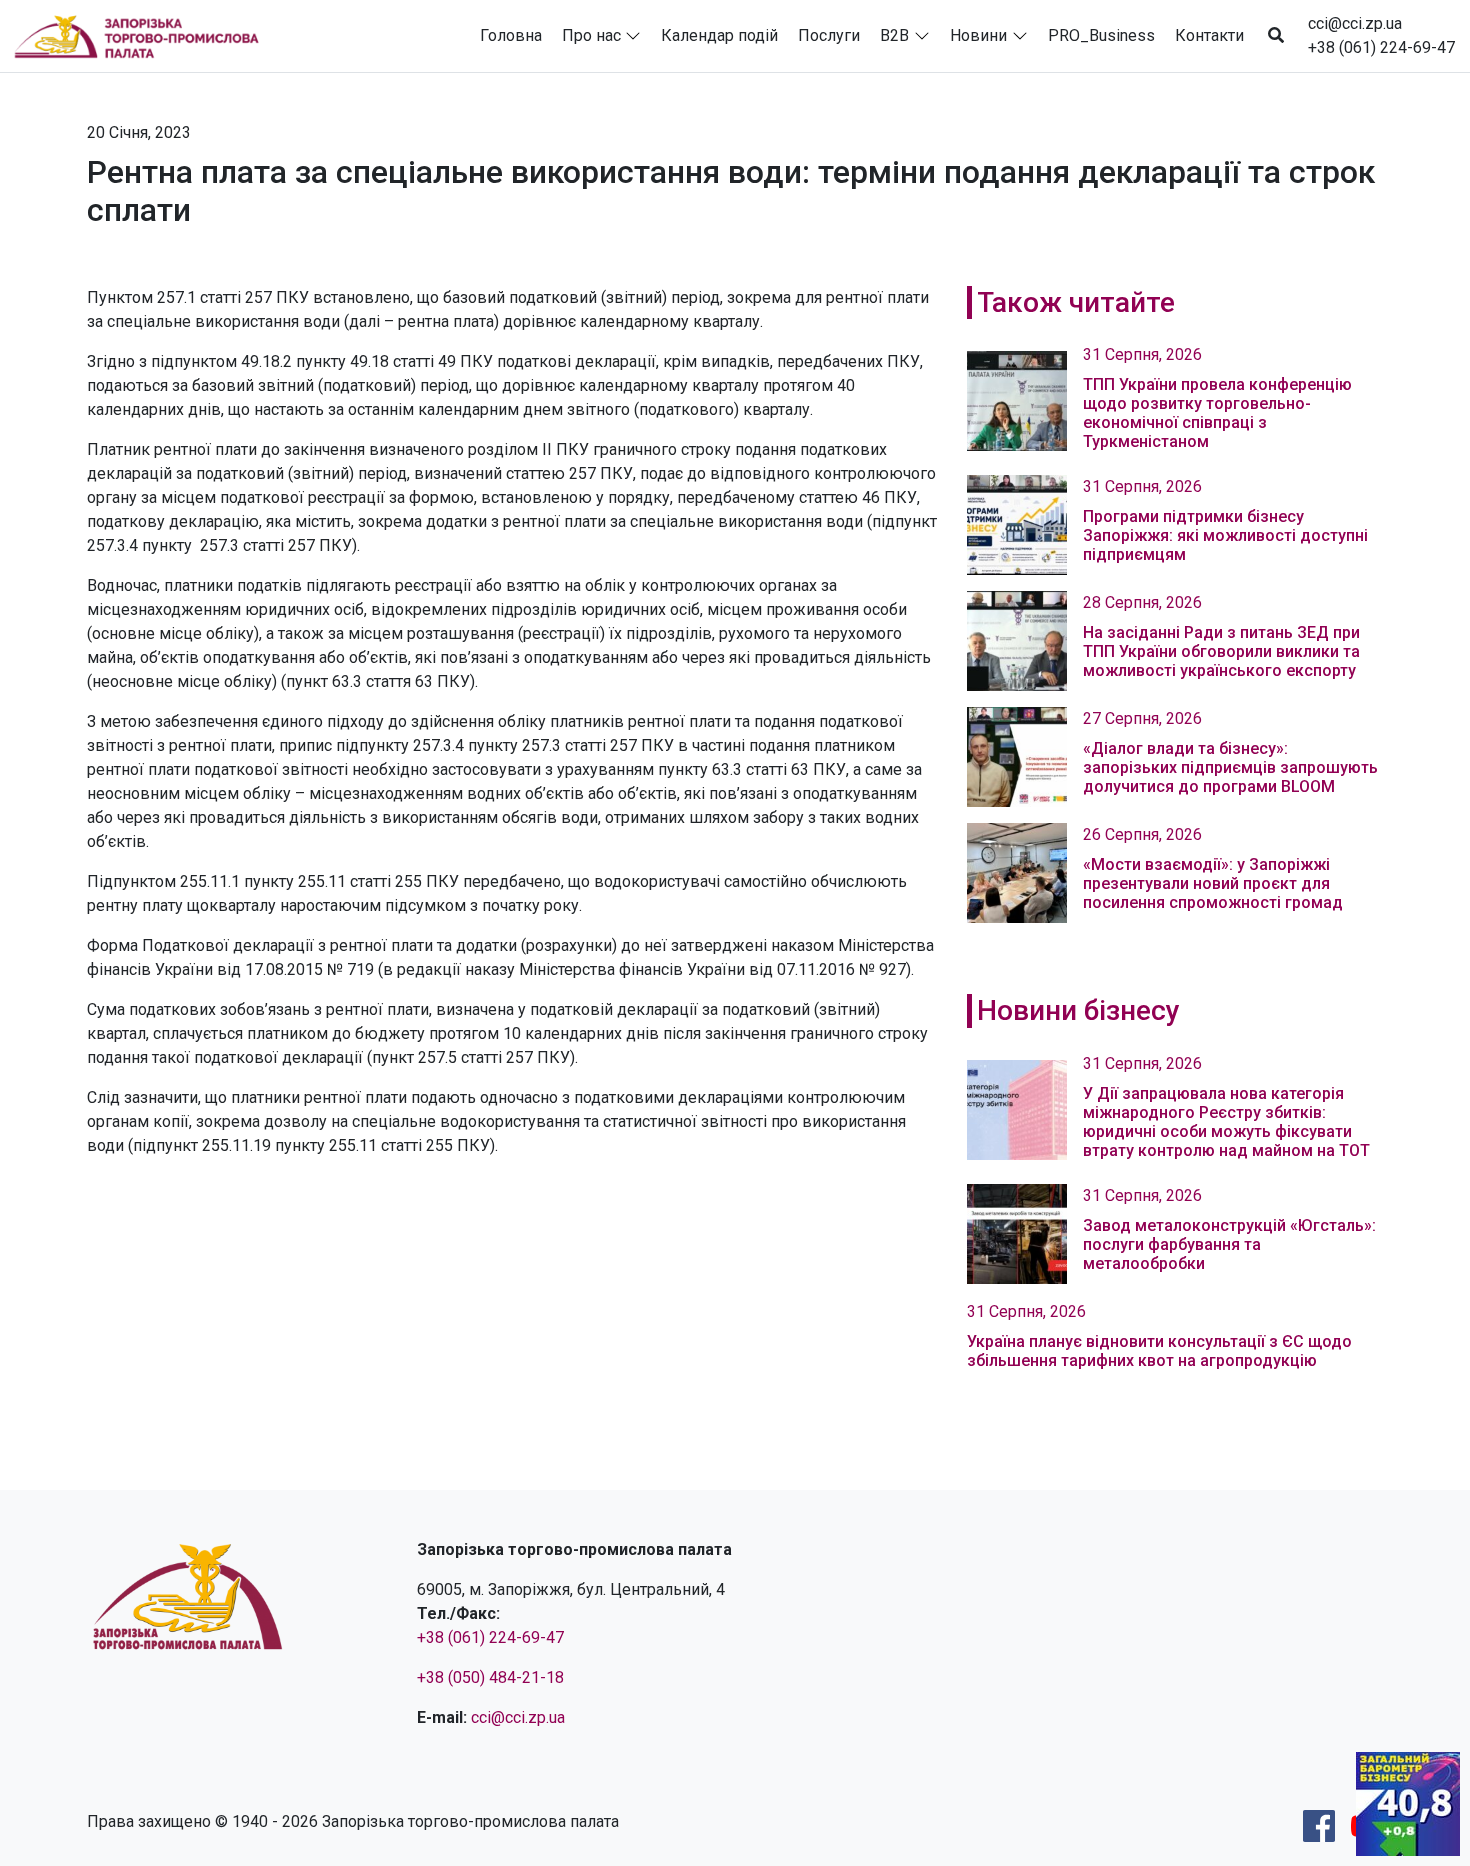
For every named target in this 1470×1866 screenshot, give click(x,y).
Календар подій (719, 35)
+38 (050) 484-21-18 (490, 1677)
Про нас (591, 35)
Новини (978, 35)
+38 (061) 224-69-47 (1381, 47)
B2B (894, 35)
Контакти (1209, 35)
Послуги (829, 35)
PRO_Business (1101, 35)
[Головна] (145, 36)
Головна (511, 35)
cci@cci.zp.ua (1355, 23)
